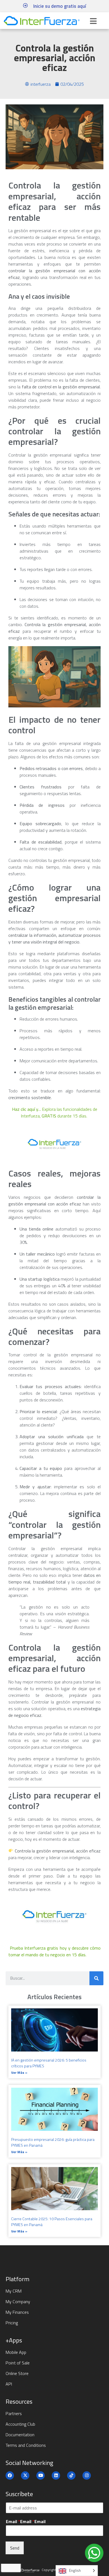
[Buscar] (96, 1978)
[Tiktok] (71, 2475)
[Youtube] (41, 2475)
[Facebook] (10, 2475)
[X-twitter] (25, 2475)
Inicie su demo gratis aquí (60, 6)
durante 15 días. (72, 1116)
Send (15, 2548)
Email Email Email (26, 2522)
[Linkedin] (56, 2475)
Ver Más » (19, 2073)
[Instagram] (87, 2475)
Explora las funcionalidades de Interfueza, (55, 1112)
